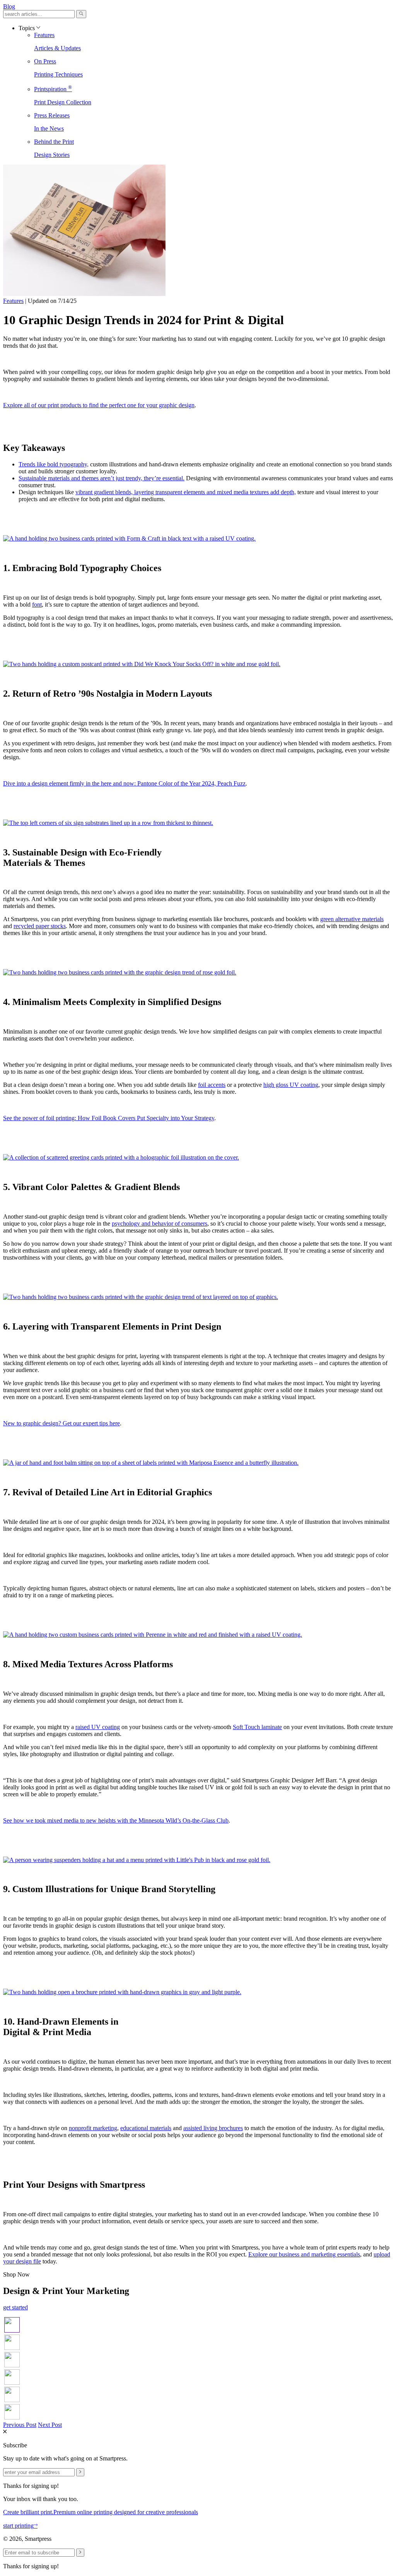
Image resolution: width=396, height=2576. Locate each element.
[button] (81, 14)
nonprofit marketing (93, 2128)
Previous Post (20, 2425)
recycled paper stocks (40, 926)
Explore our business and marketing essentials (304, 2254)
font (37, 604)
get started (15, 2307)
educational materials (146, 2128)
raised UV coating (98, 1727)
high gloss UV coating (291, 1085)
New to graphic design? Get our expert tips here (61, 1423)
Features (13, 301)
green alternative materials (352, 919)
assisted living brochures (213, 2128)
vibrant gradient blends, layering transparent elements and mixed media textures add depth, (186, 492)
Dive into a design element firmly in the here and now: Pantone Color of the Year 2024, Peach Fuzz (124, 783)
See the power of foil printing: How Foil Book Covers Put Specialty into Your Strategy (109, 1118)
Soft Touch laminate (257, 1727)
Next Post (50, 2425)
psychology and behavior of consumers (160, 1223)
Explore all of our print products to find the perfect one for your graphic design (99, 405)
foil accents (212, 1085)
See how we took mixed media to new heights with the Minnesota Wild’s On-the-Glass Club (116, 1820)
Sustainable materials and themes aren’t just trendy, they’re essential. (102, 478)
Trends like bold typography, (54, 464)
